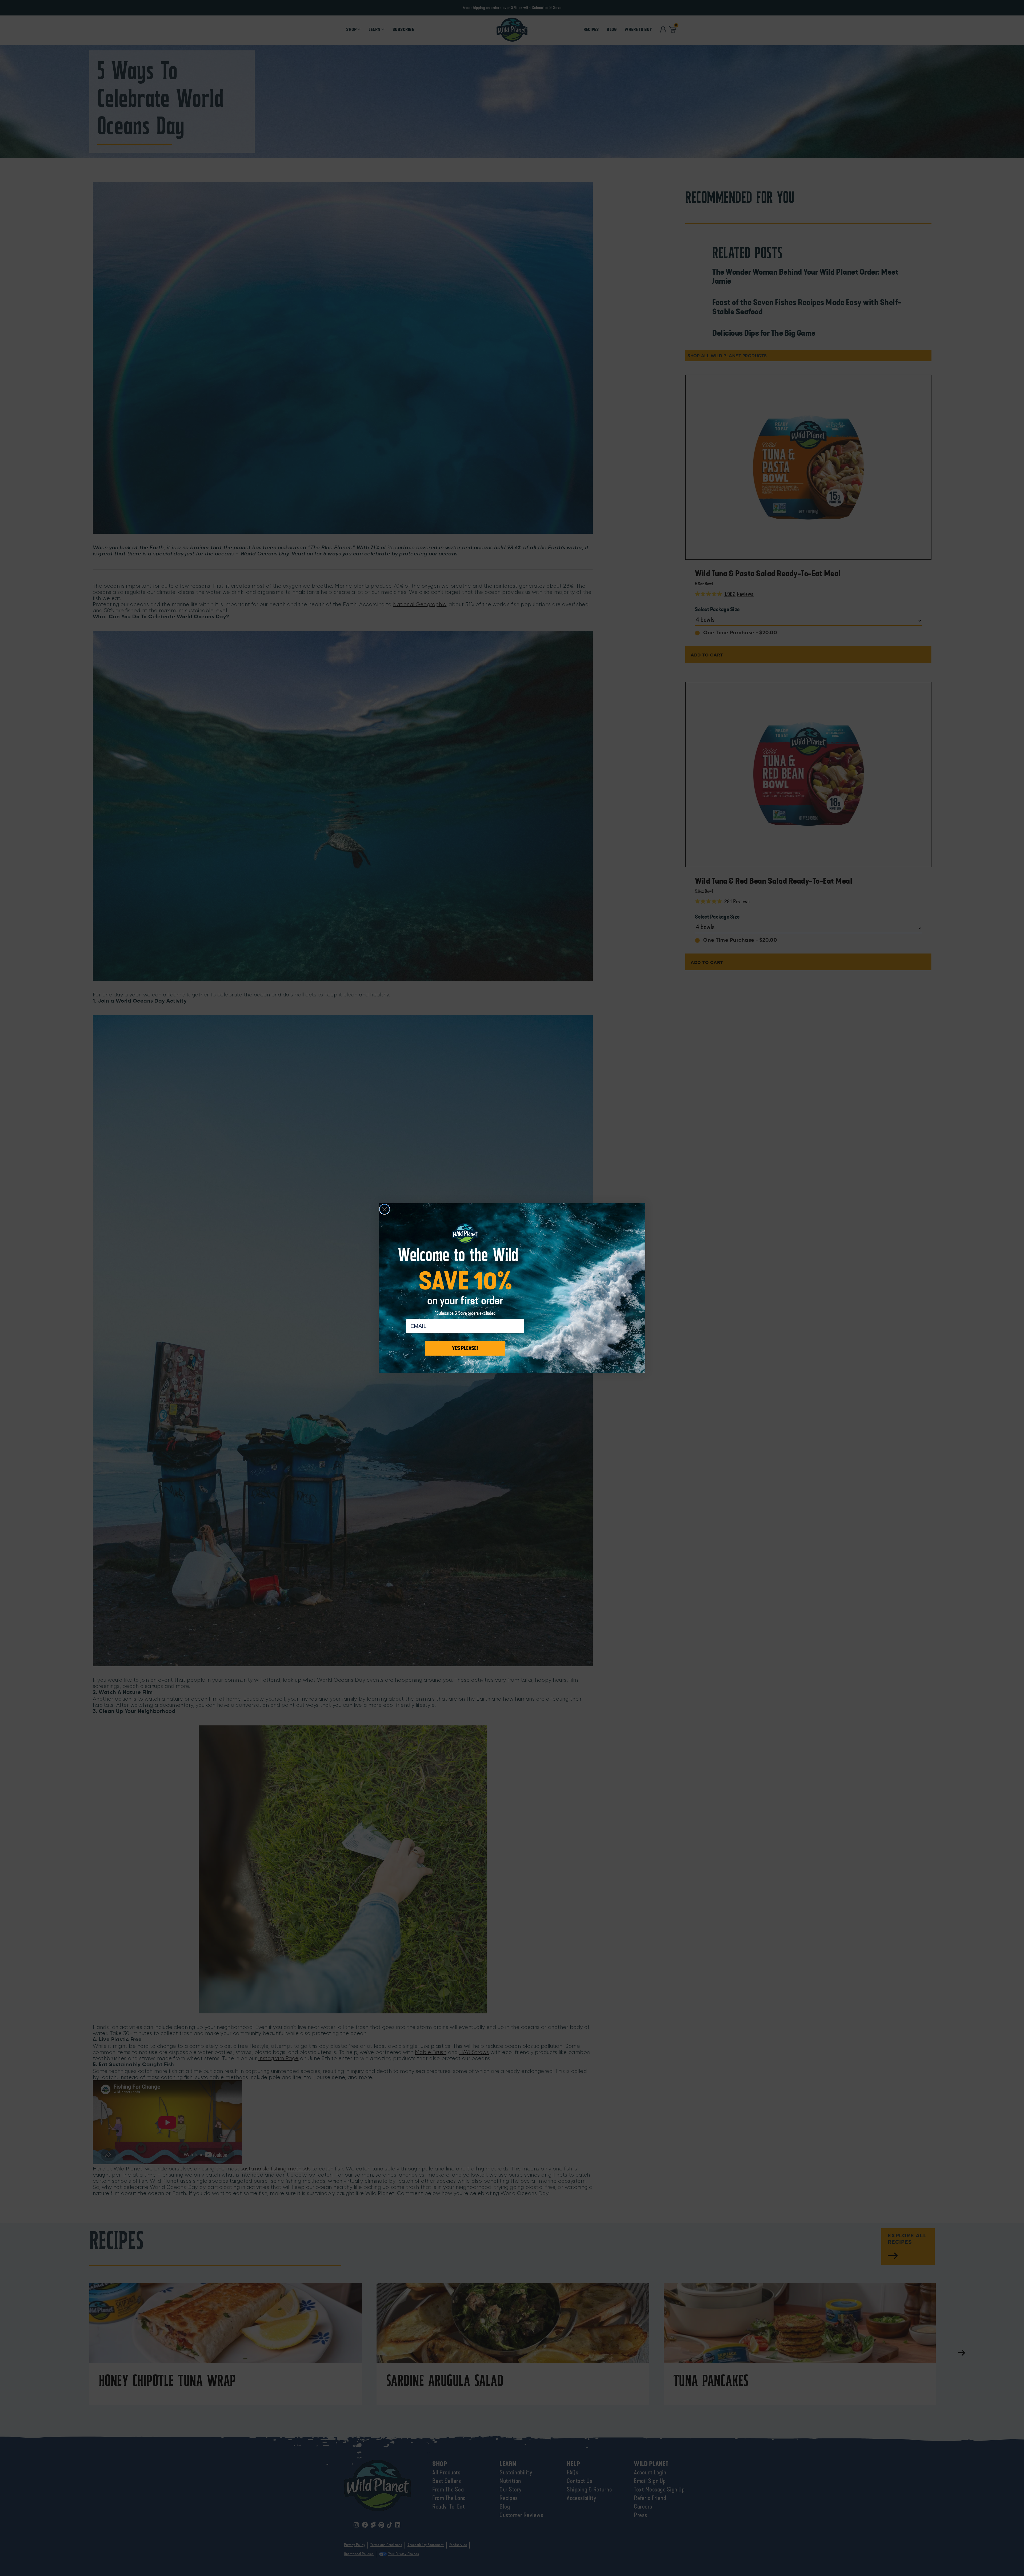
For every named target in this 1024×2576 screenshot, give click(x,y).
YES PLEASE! (465, 1348)
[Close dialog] (385, 1209)
